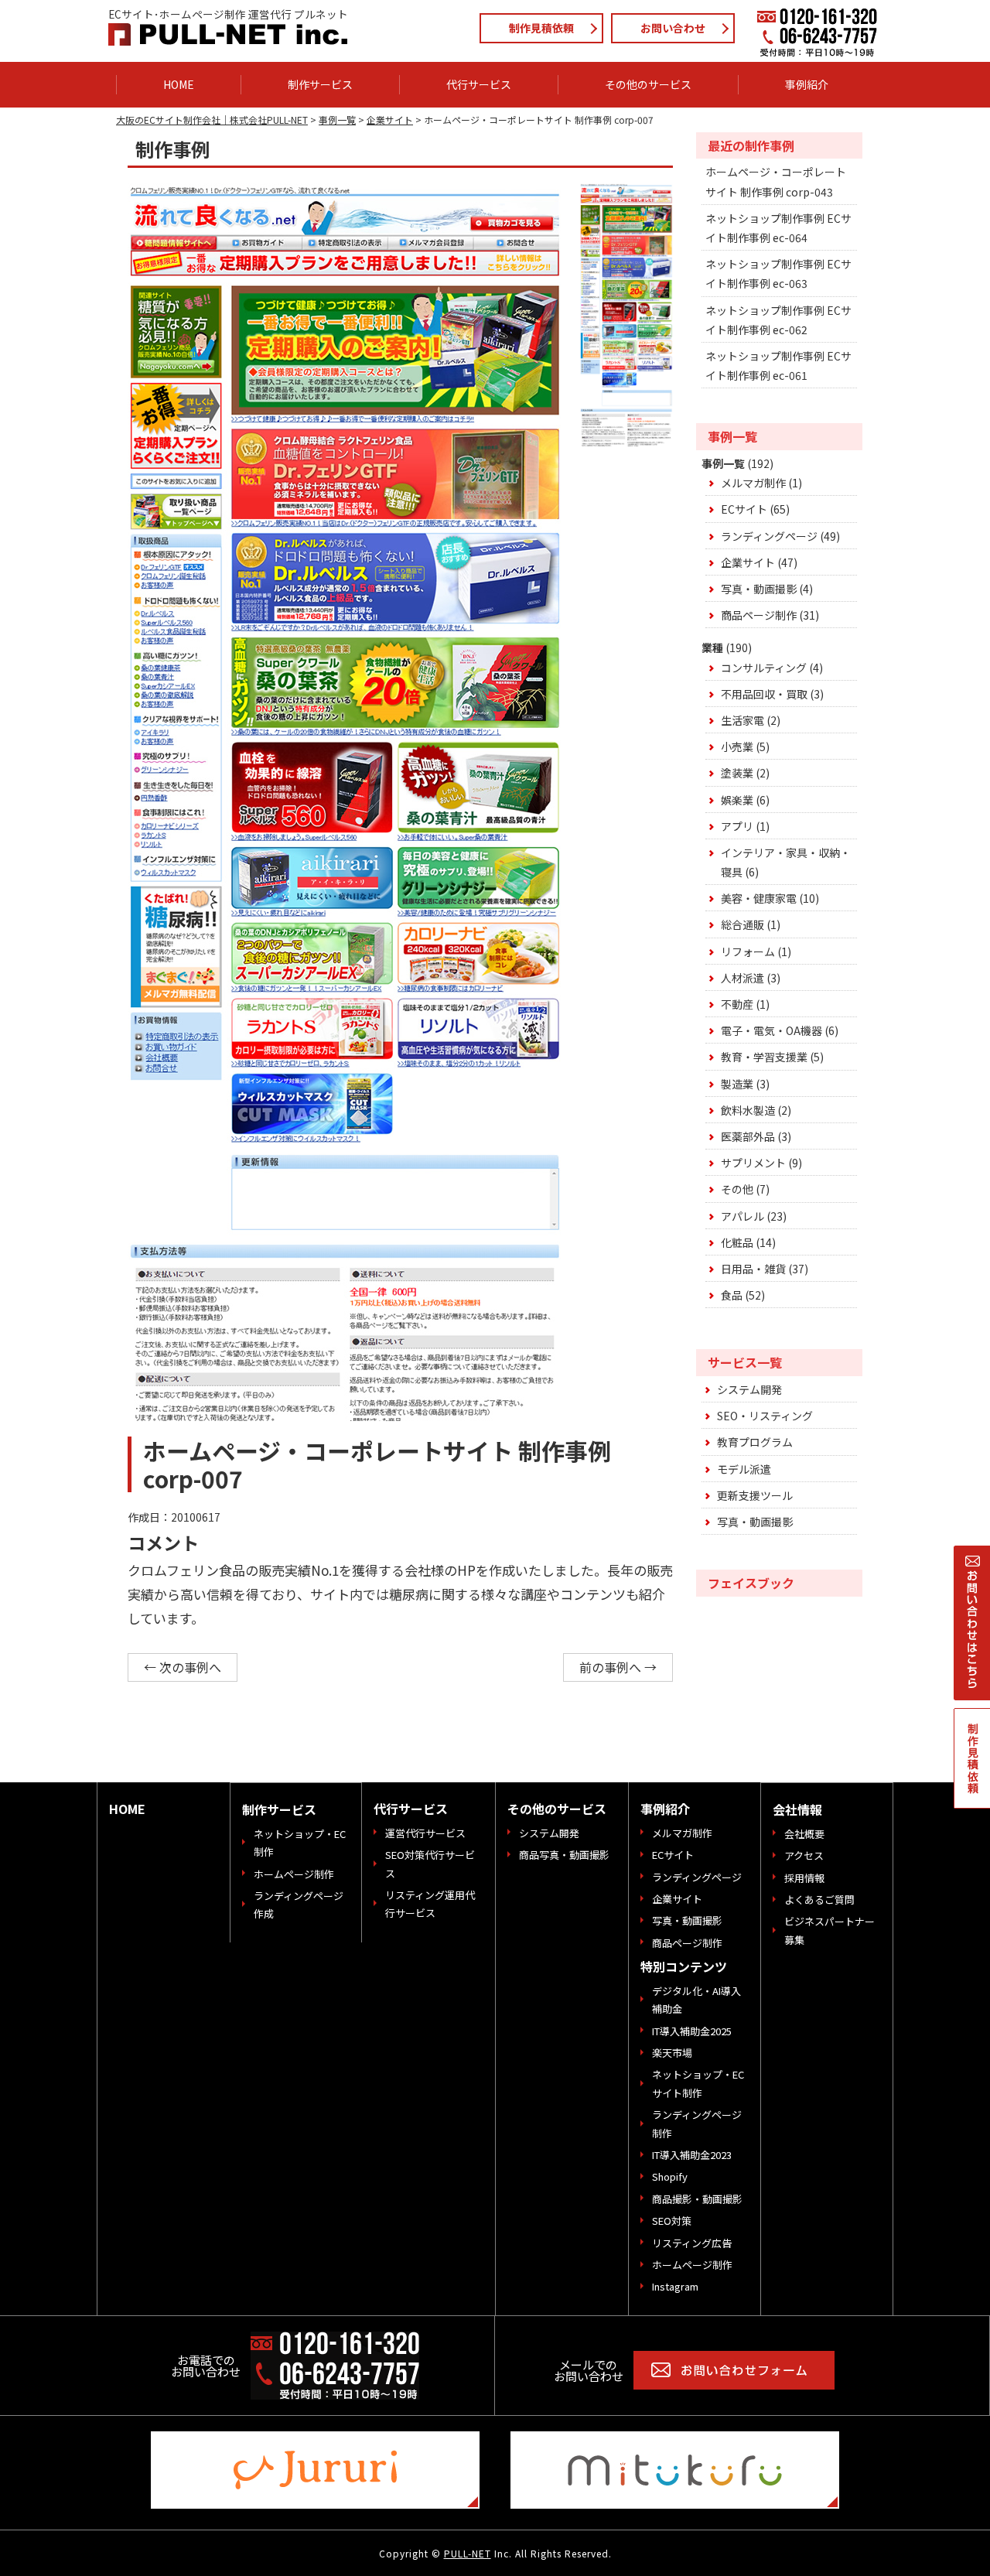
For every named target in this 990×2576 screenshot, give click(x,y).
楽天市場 (672, 2053)
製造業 (737, 1084)
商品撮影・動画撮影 (697, 2199)
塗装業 (737, 773)
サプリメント (753, 1163)
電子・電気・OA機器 (772, 1030)
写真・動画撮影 (759, 589)
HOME (127, 1809)
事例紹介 (665, 1809)
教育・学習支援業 (764, 1057)
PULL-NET (468, 2553)
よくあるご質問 (819, 1900)
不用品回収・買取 (764, 694)
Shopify (670, 2176)
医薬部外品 (748, 1136)
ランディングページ (769, 536)
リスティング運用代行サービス (430, 1904)
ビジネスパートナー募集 (830, 1930)
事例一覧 (723, 463)
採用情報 (804, 1878)
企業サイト (748, 562)
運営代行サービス (425, 1833)
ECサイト (744, 509)
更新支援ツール (755, 1495)
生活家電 (742, 720)
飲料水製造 (748, 1110)
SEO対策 (672, 2221)
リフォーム (748, 951)
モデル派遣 (744, 1469)
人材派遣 (742, 978)
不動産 (737, 1004)
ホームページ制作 (294, 1874)
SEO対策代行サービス (430, 1864)
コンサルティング (764, 668)
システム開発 (749, 1389)
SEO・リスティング (765, 1416)
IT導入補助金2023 (692, 2155)
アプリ (737, 826)
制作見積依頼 (541, 28)
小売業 (737, 746)
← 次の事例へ (183, 1667)
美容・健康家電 (759, 898)
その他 (737, 1189)
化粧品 (737, 1242)
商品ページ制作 (759, 615)
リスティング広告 (692, 2243)
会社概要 (804, 1834)
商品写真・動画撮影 (564, 1855)
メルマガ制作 (753, 483)
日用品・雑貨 (753, 1269)
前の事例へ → (618, 1667)
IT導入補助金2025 (692, 2031)
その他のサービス (557, 1809)
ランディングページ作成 (299, 1905)
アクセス (804, 1855)
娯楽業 (737, 800)
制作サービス (279, 1809)
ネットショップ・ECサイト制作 (698, 2083)
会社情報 (797, 1809)
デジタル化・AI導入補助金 (696, 2000)
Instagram (675, 2286)
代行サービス (411, 1809)
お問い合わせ (673, 28)
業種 (712, 647)
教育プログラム (755, 1442)
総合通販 (742, 924)
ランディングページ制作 (697, 2123)
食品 (732, 1295)
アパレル (742, 1216)
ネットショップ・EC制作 (300, 1843)
